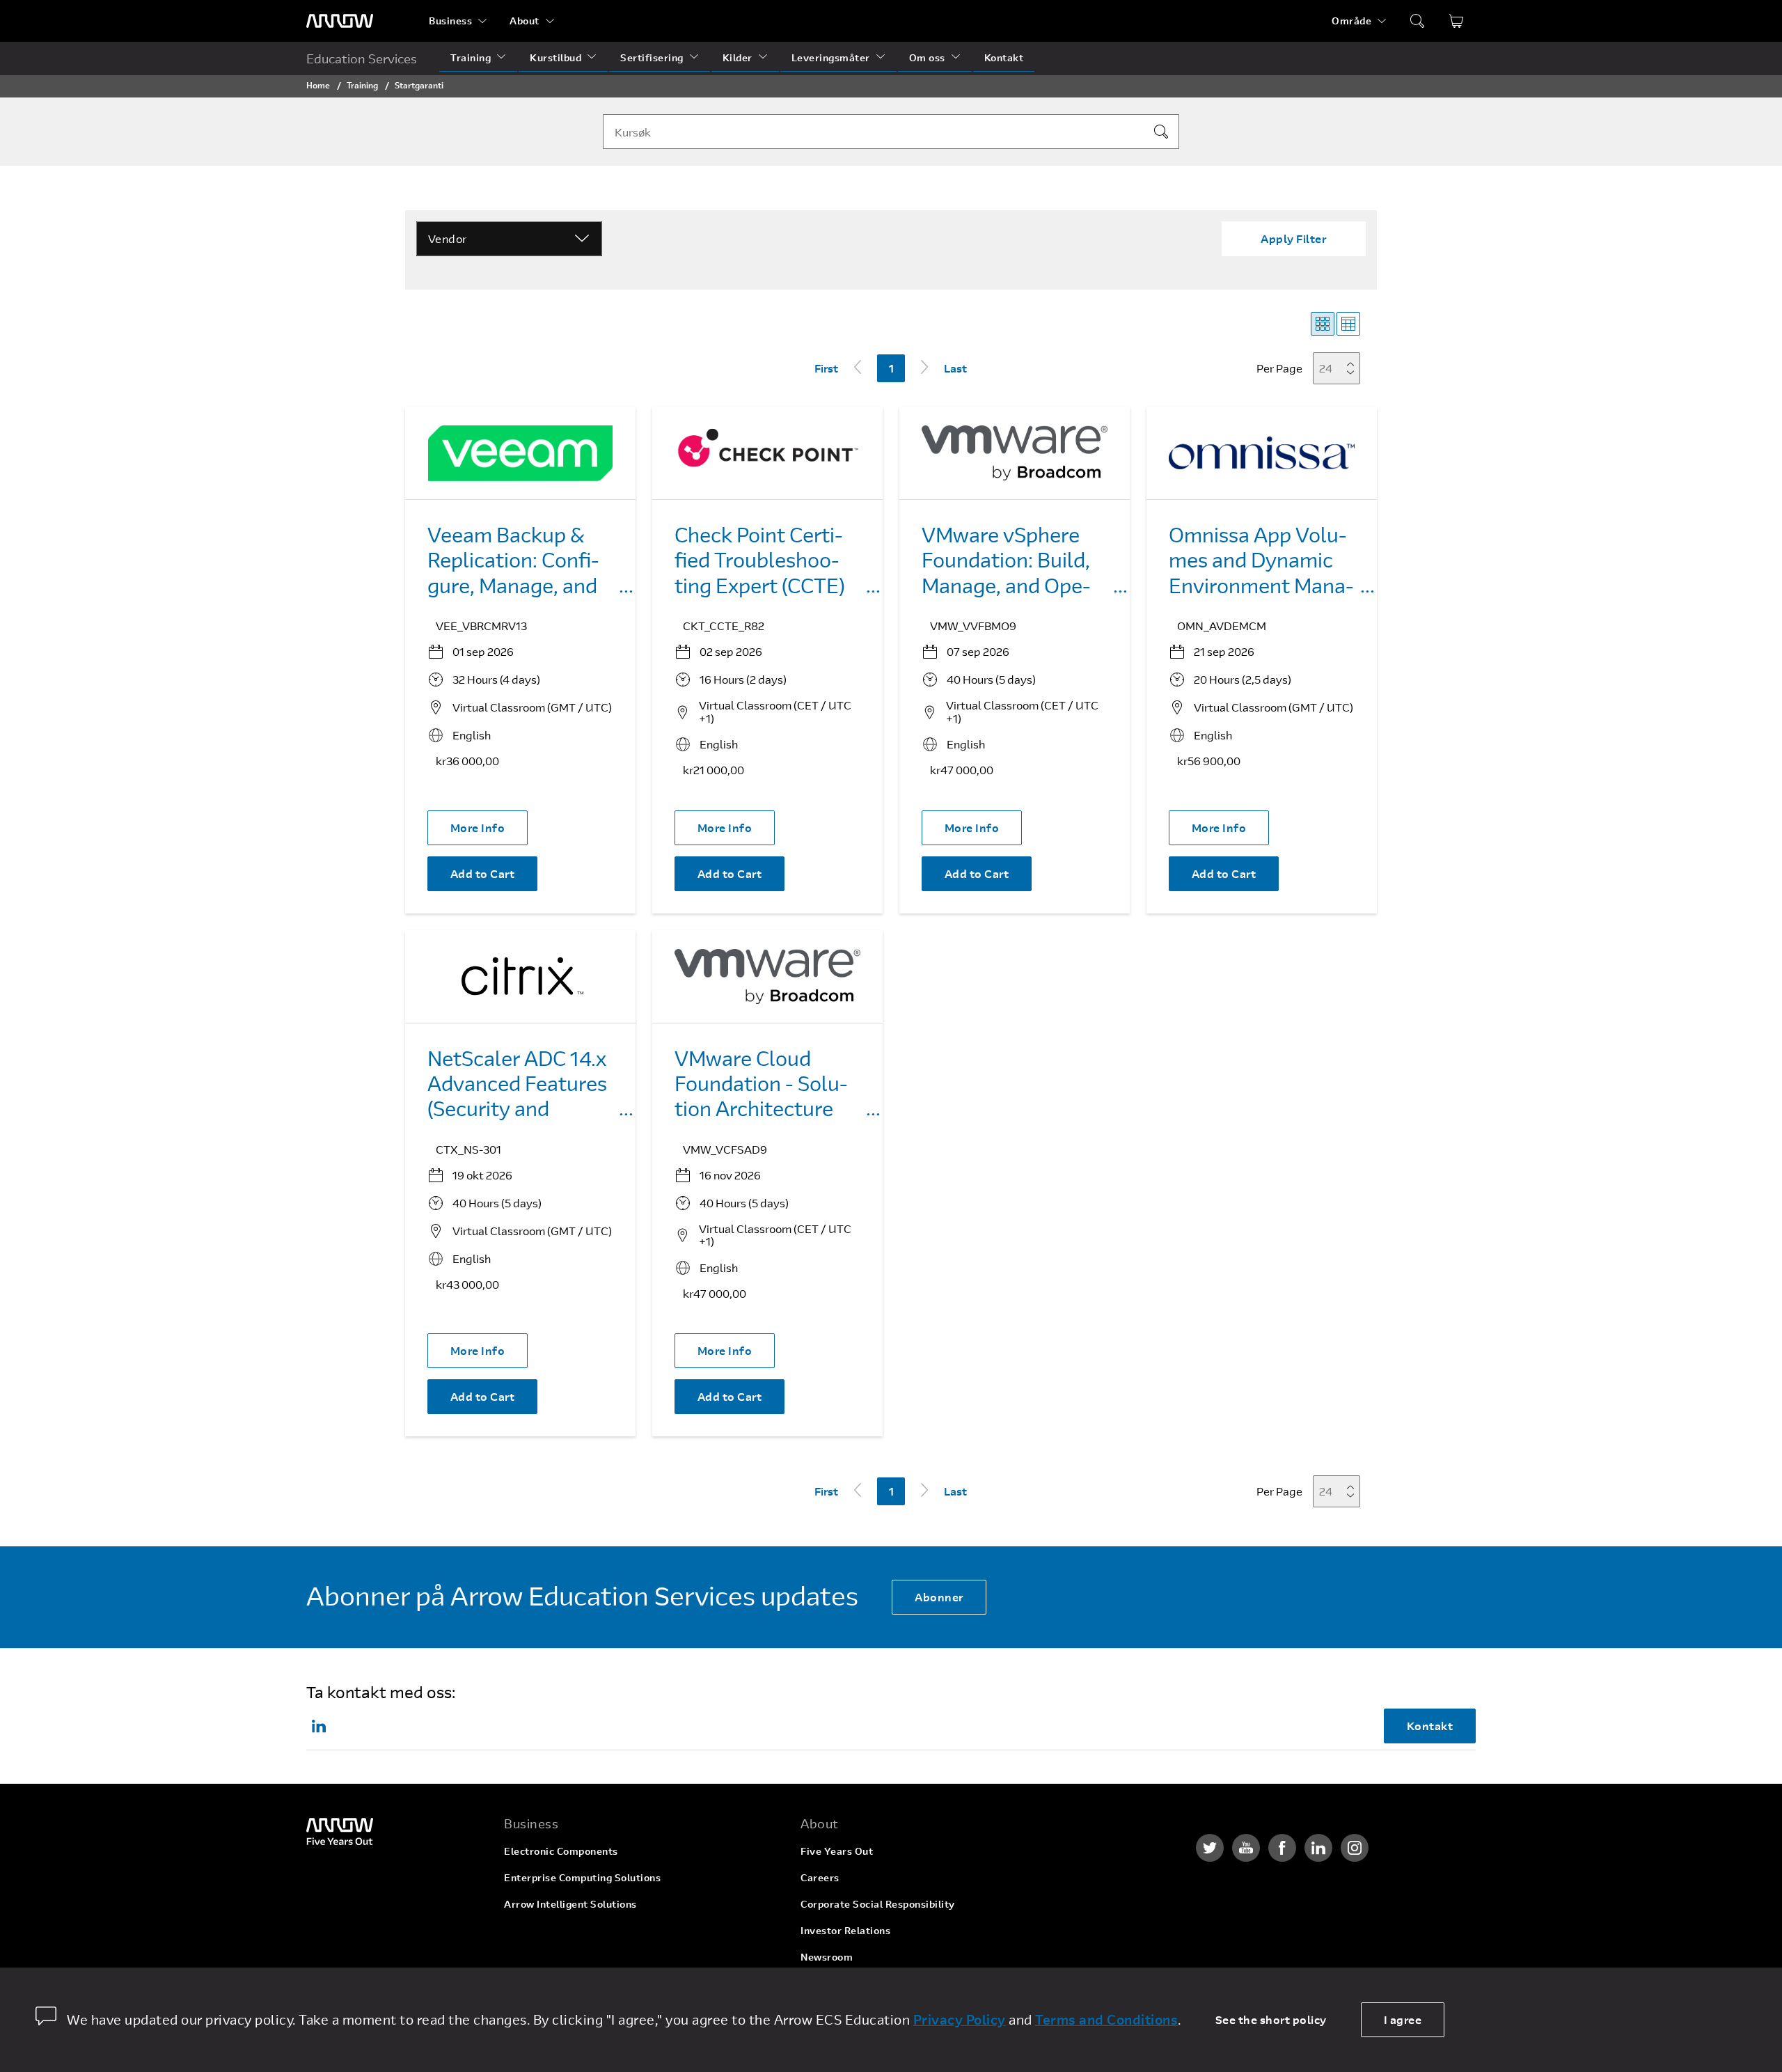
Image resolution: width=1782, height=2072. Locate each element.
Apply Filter (1293, 238)
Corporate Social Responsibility (878, 1904)
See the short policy (1271, 2019)
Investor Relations (845, 1930)
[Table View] (1348, 324)
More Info (478, 827)
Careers (820, 1877)
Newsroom (827, 1957)
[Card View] (1323, 324)
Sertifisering (652, 57)
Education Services (362, 58)
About (525, 21)
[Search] (1161, 132)
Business (450, 21)
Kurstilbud (555, 57)
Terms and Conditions (1106, 2019)
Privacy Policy (960, 2019)
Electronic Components (561, 1851)
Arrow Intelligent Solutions (570, 1904)
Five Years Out (837, 1851)
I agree (1403, 2019)
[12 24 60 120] (1341, 368)
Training (471, 57)
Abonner (939, 1597)
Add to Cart (483, 873)
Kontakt (1004, 57)
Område (1351, 21)
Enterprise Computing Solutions (582, 1877)
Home (318, 85)
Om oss (927, 57)
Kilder (738, 57)
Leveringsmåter (831, 57)
